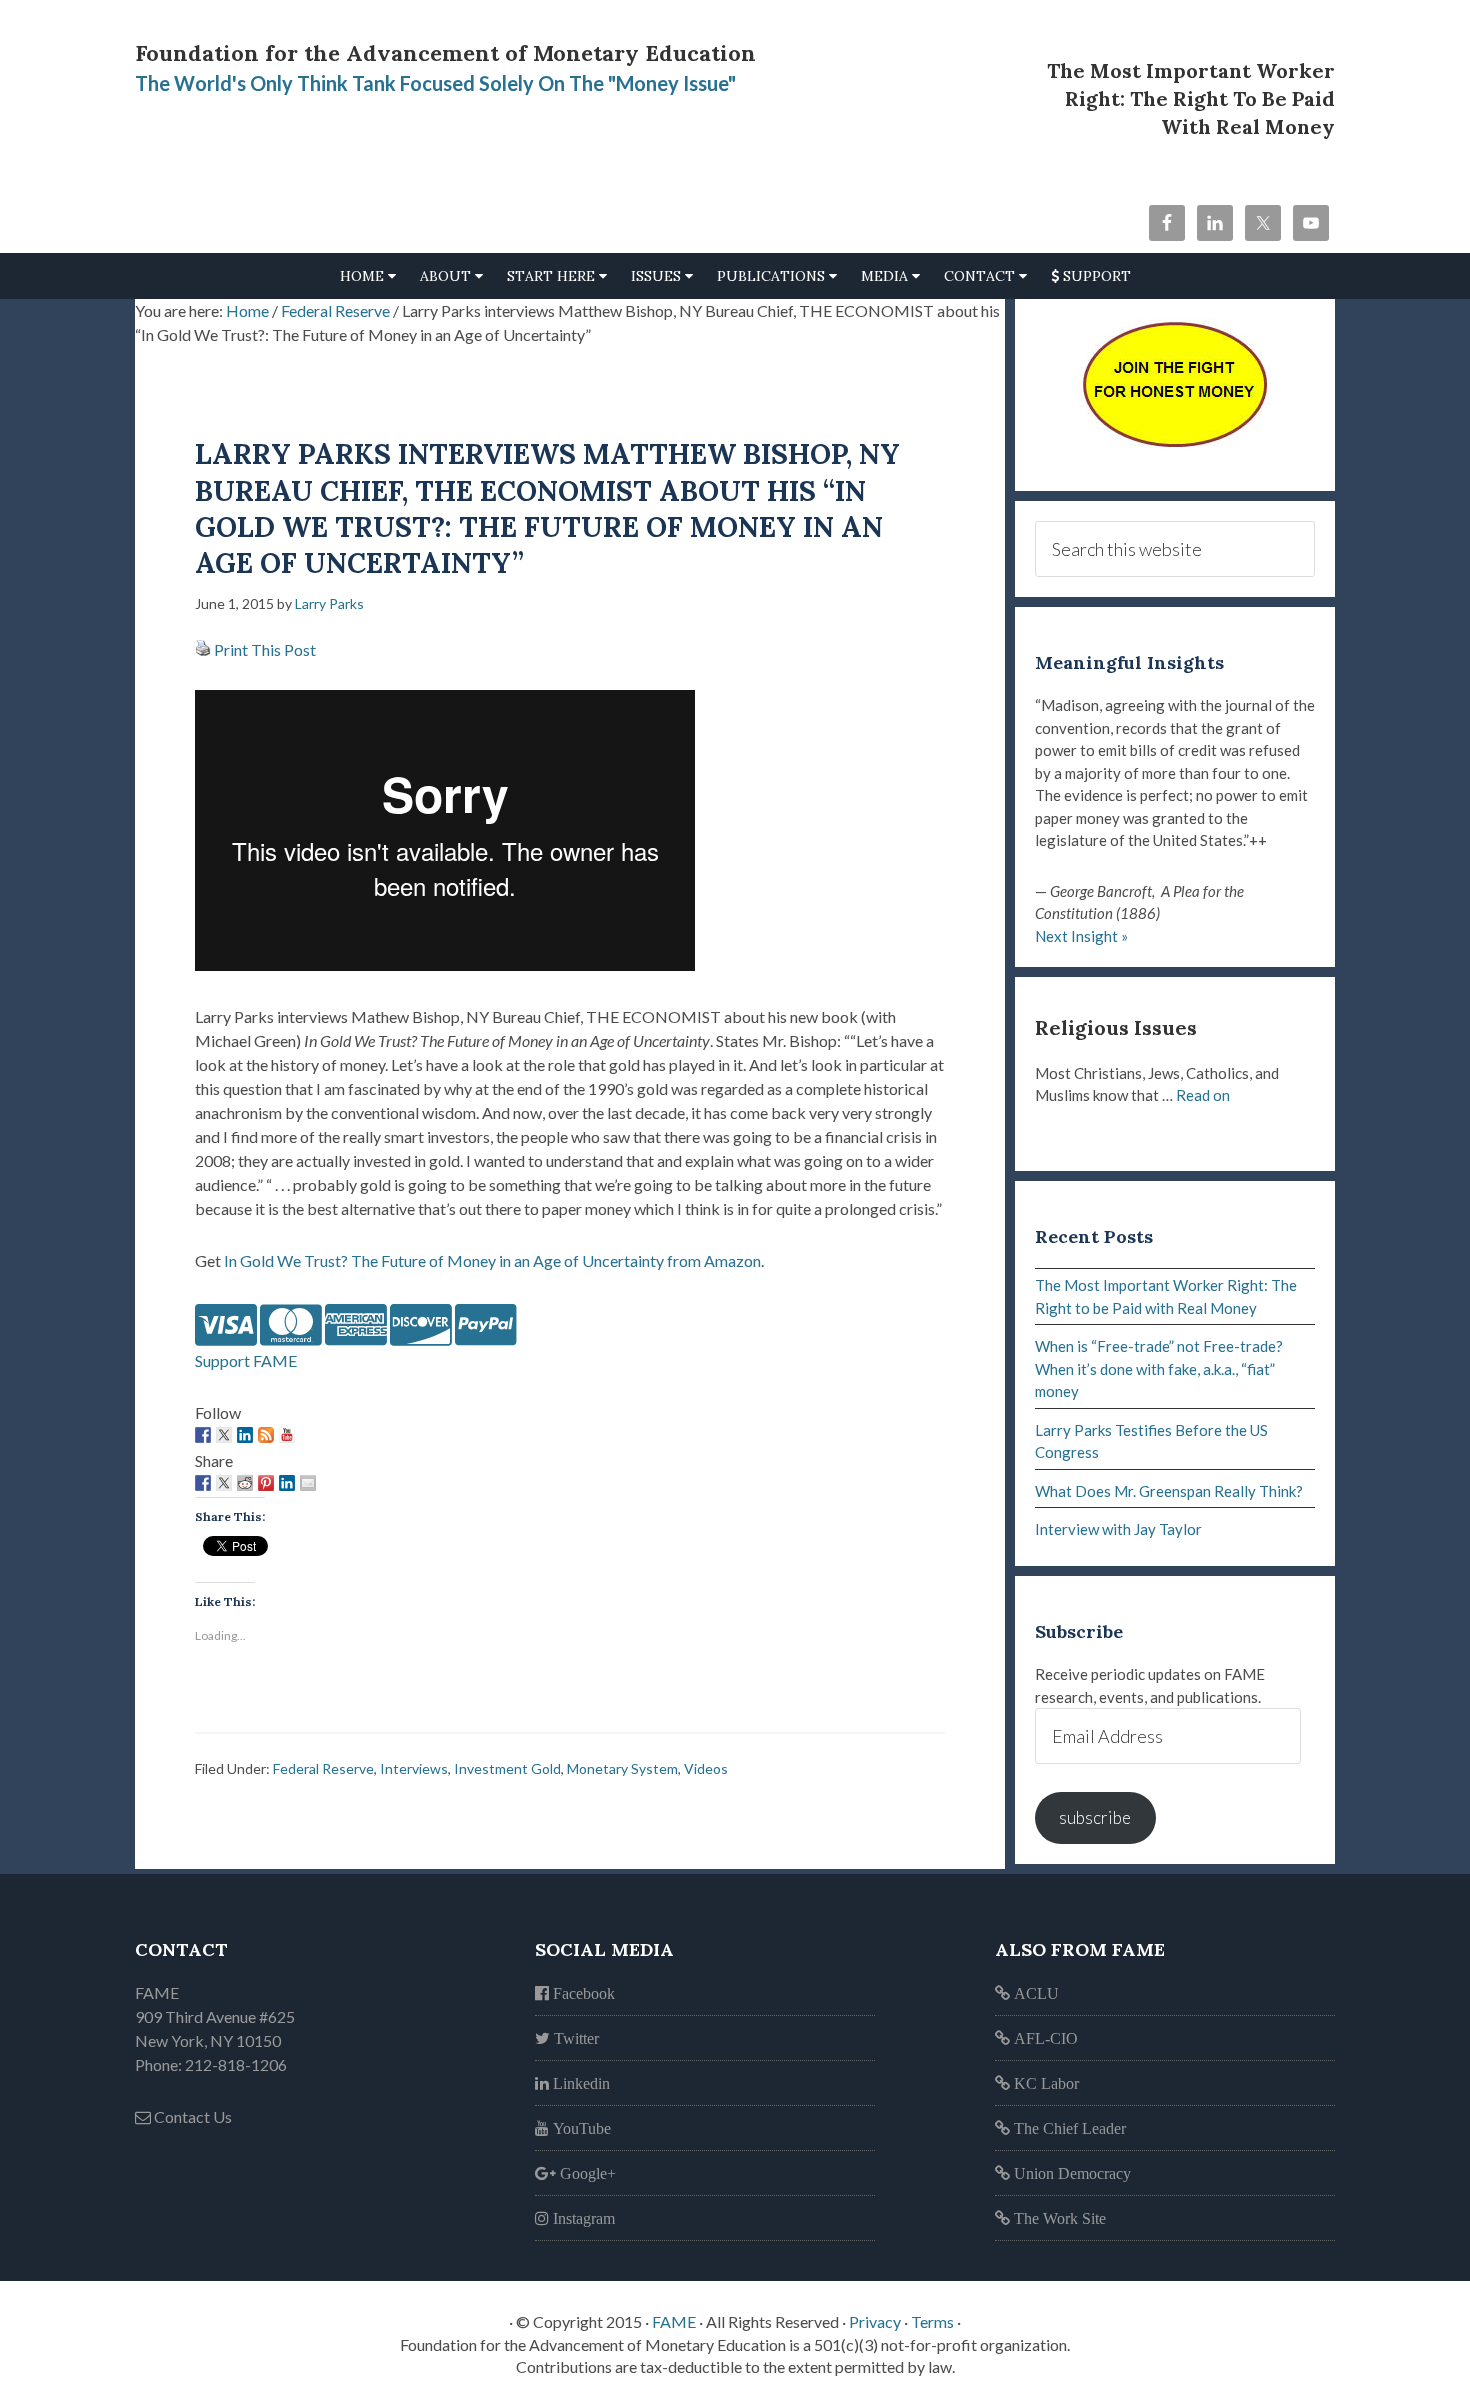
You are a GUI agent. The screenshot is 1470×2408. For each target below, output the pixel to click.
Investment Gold (507, 1768)
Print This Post (265, 649)
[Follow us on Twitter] (224, 1435)
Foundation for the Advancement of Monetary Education (445, 53)
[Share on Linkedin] (287, 1483)
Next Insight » (1081, 936)
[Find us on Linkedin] (245, 1435)
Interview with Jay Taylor (1118, 1529)
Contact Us (191, 2116)
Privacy (875, 2321)
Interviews (414, 1768)
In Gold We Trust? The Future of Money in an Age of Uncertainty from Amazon (491, 1260)
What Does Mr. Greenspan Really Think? (1169, 1491)
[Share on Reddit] (245, 1483)
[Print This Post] (203, 649)
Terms (932, 2321)
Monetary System (622, 1768)
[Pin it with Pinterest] (266, 1483)
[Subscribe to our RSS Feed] (266, 1435)
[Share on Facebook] (203, 1483)
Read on (1203, 1095)
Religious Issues (1116, 1027)
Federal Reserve (323, 1768)
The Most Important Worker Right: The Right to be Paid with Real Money (1191, 98)
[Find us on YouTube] (287, 1435)
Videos (706, 1768)
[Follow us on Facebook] (203, 1435)
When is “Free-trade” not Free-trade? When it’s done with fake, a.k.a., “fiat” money (1159, 1368)
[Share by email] (308, 1483)
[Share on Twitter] (224, 1483)
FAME (674, 2321)
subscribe (1095, 1817)
